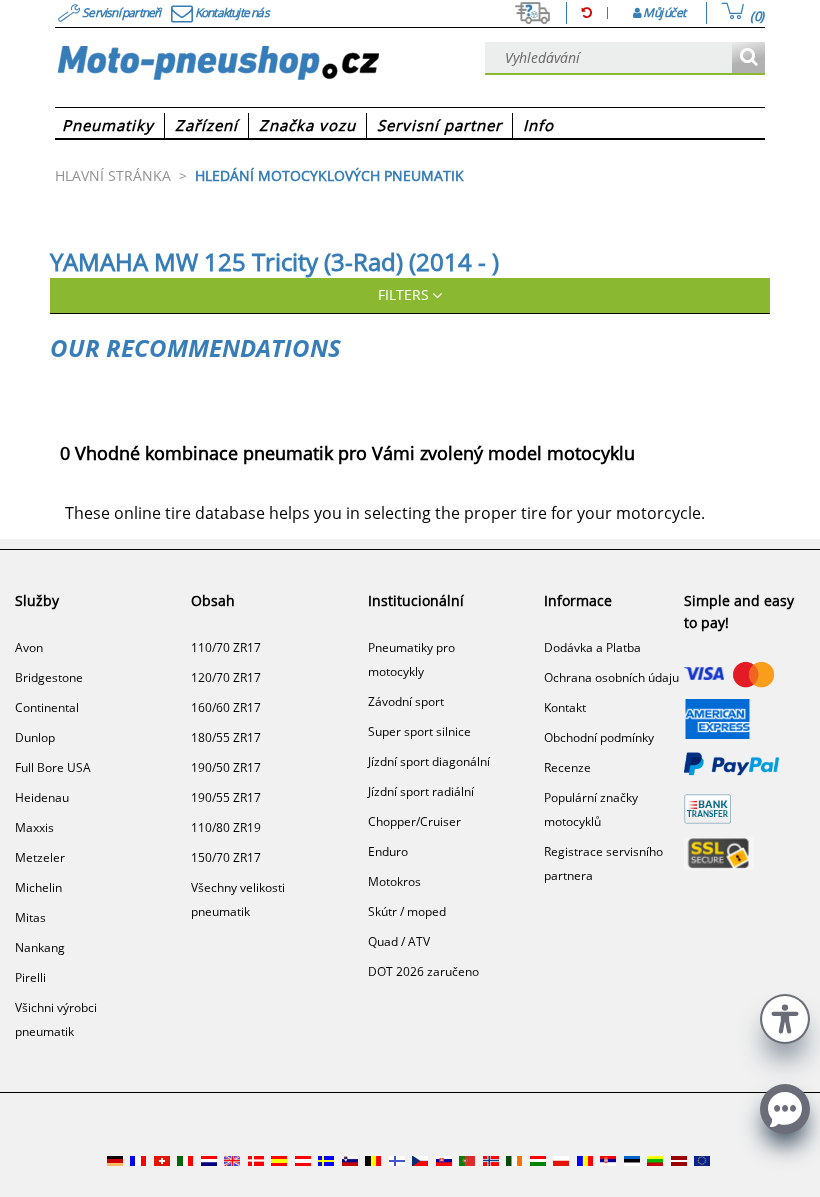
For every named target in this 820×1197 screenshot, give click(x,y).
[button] (785, 1016)
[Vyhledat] (748, 58)
